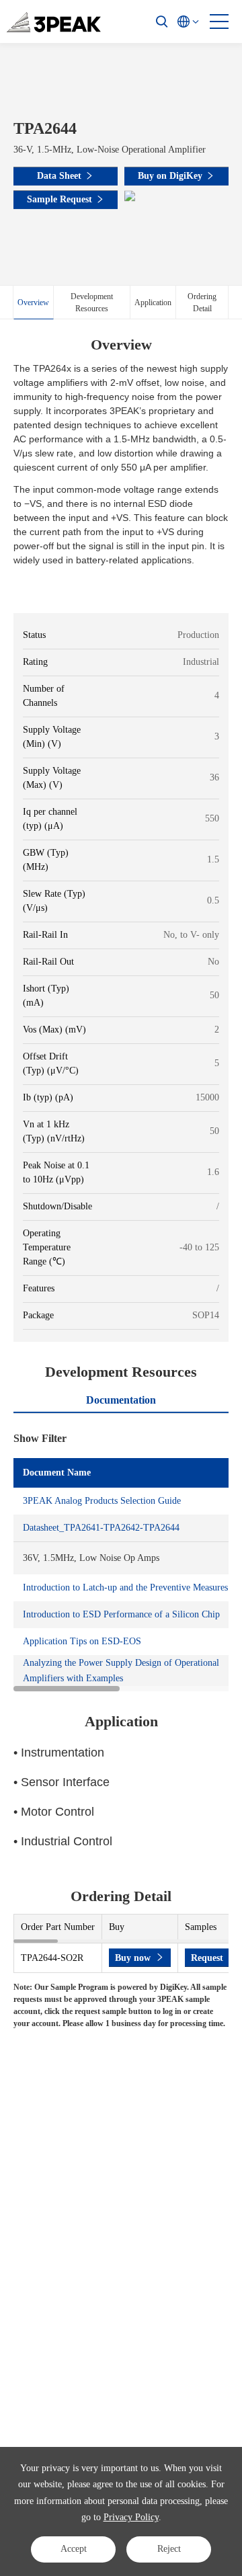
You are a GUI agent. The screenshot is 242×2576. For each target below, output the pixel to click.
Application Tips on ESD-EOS (82, 1641)
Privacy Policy (131, 2517)
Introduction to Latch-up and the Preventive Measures (125, 1587)
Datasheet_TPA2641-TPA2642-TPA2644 (101, 1528)
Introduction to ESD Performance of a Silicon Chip (121, 1614)
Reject (169, 2549)
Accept (74, 2549)
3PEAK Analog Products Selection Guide (102, 1501)
